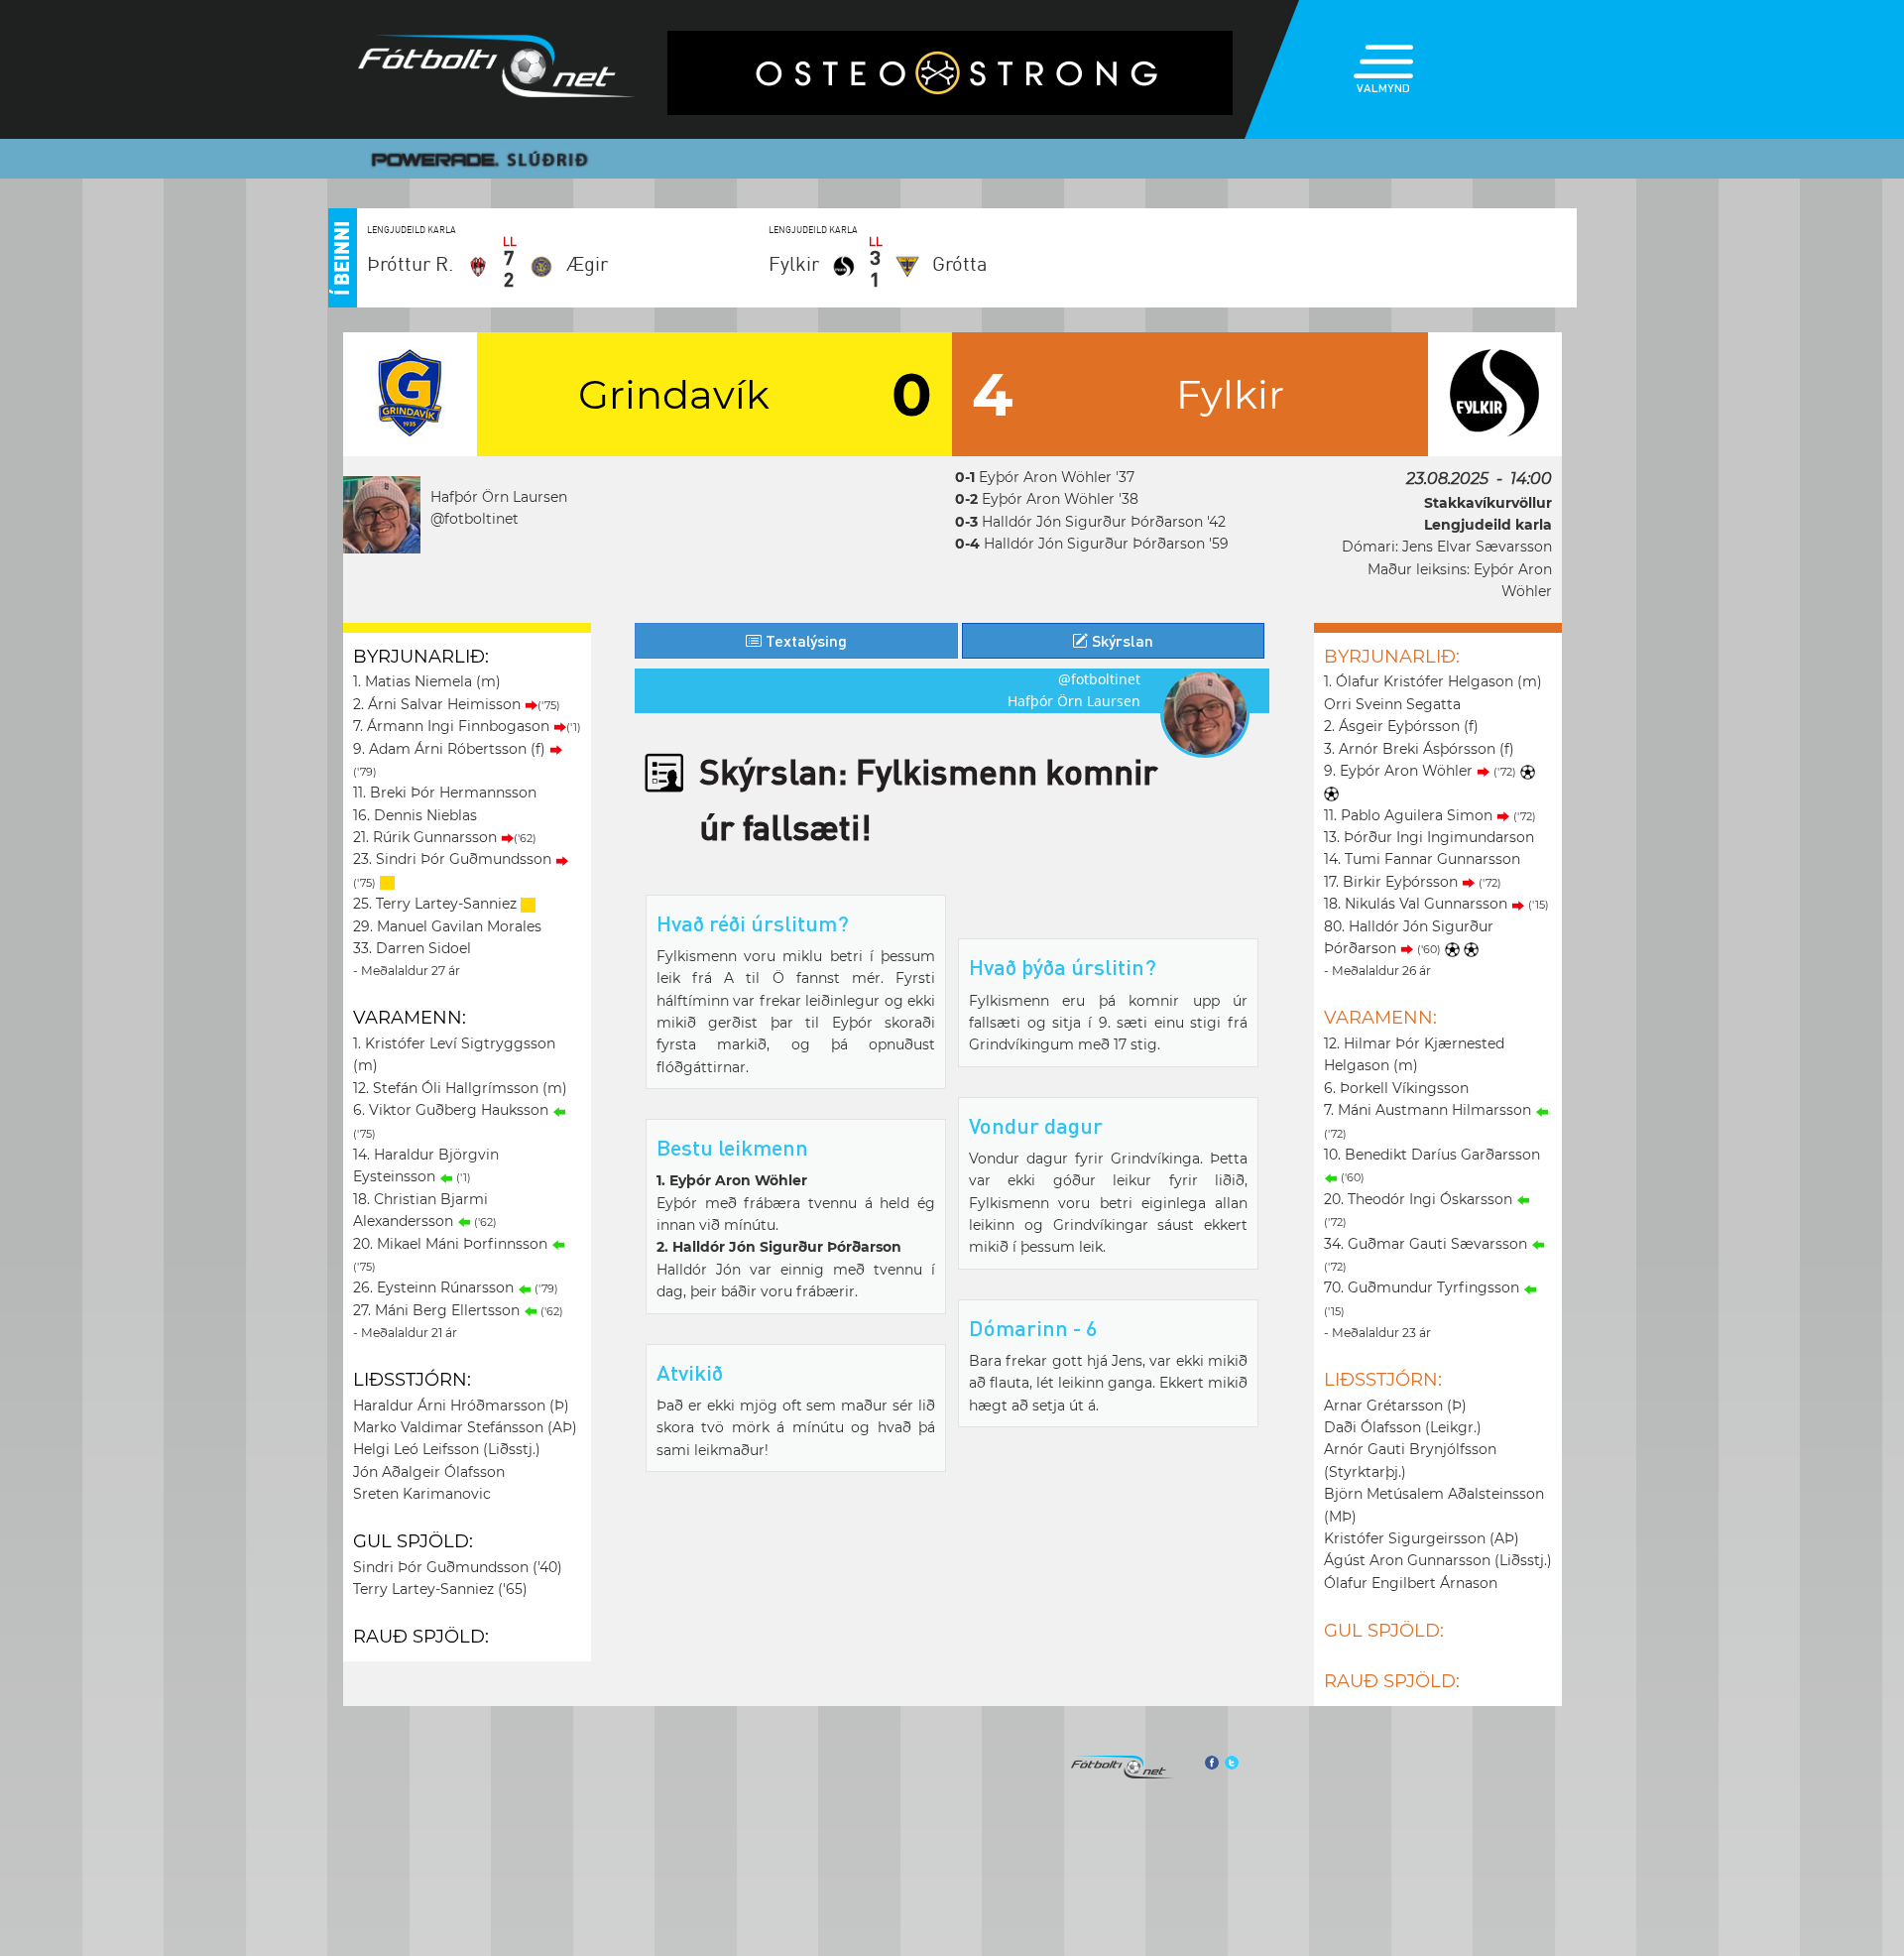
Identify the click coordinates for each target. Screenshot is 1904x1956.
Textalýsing (804, 640)
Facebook (1211, 1763)
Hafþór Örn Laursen (499, 497)
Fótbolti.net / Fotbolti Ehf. (497, 70)
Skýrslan (1121, 640)
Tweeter (1232, 1763)
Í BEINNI (340, 258)
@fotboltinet (475, 519)
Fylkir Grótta (878, 264)
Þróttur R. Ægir (487, 264)
